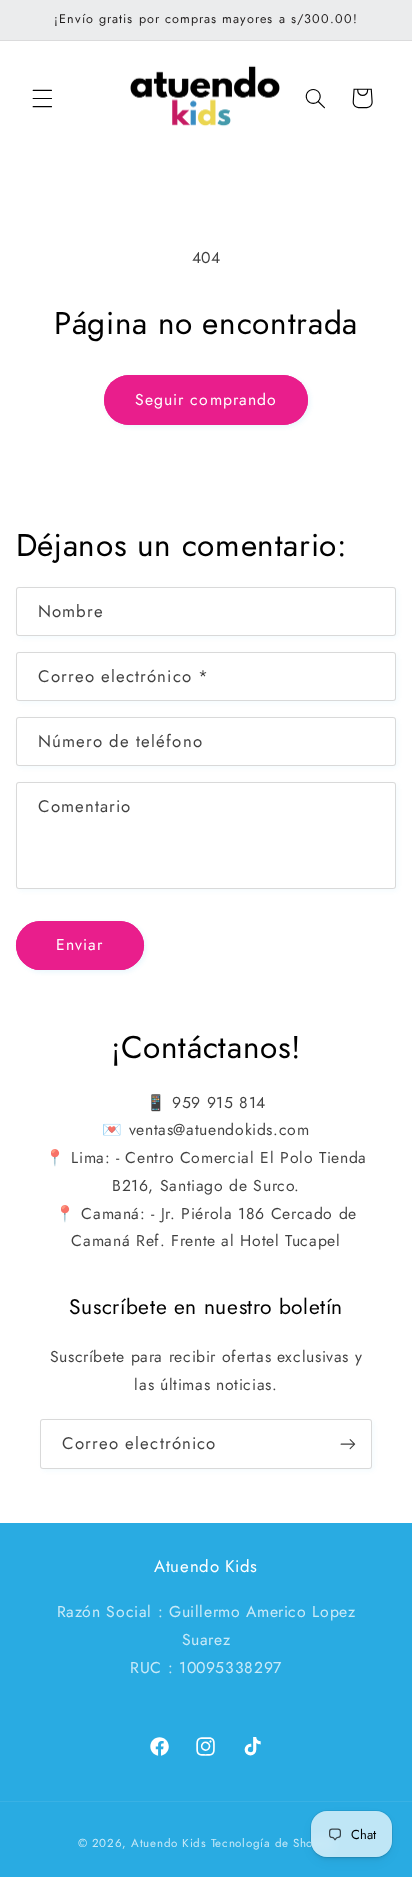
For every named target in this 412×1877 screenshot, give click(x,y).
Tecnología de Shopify (272, 1843)
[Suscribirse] (348, 1443)
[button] (42, 98)
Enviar (79, 944)
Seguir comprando (206, 399)
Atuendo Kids (169, 1843)
